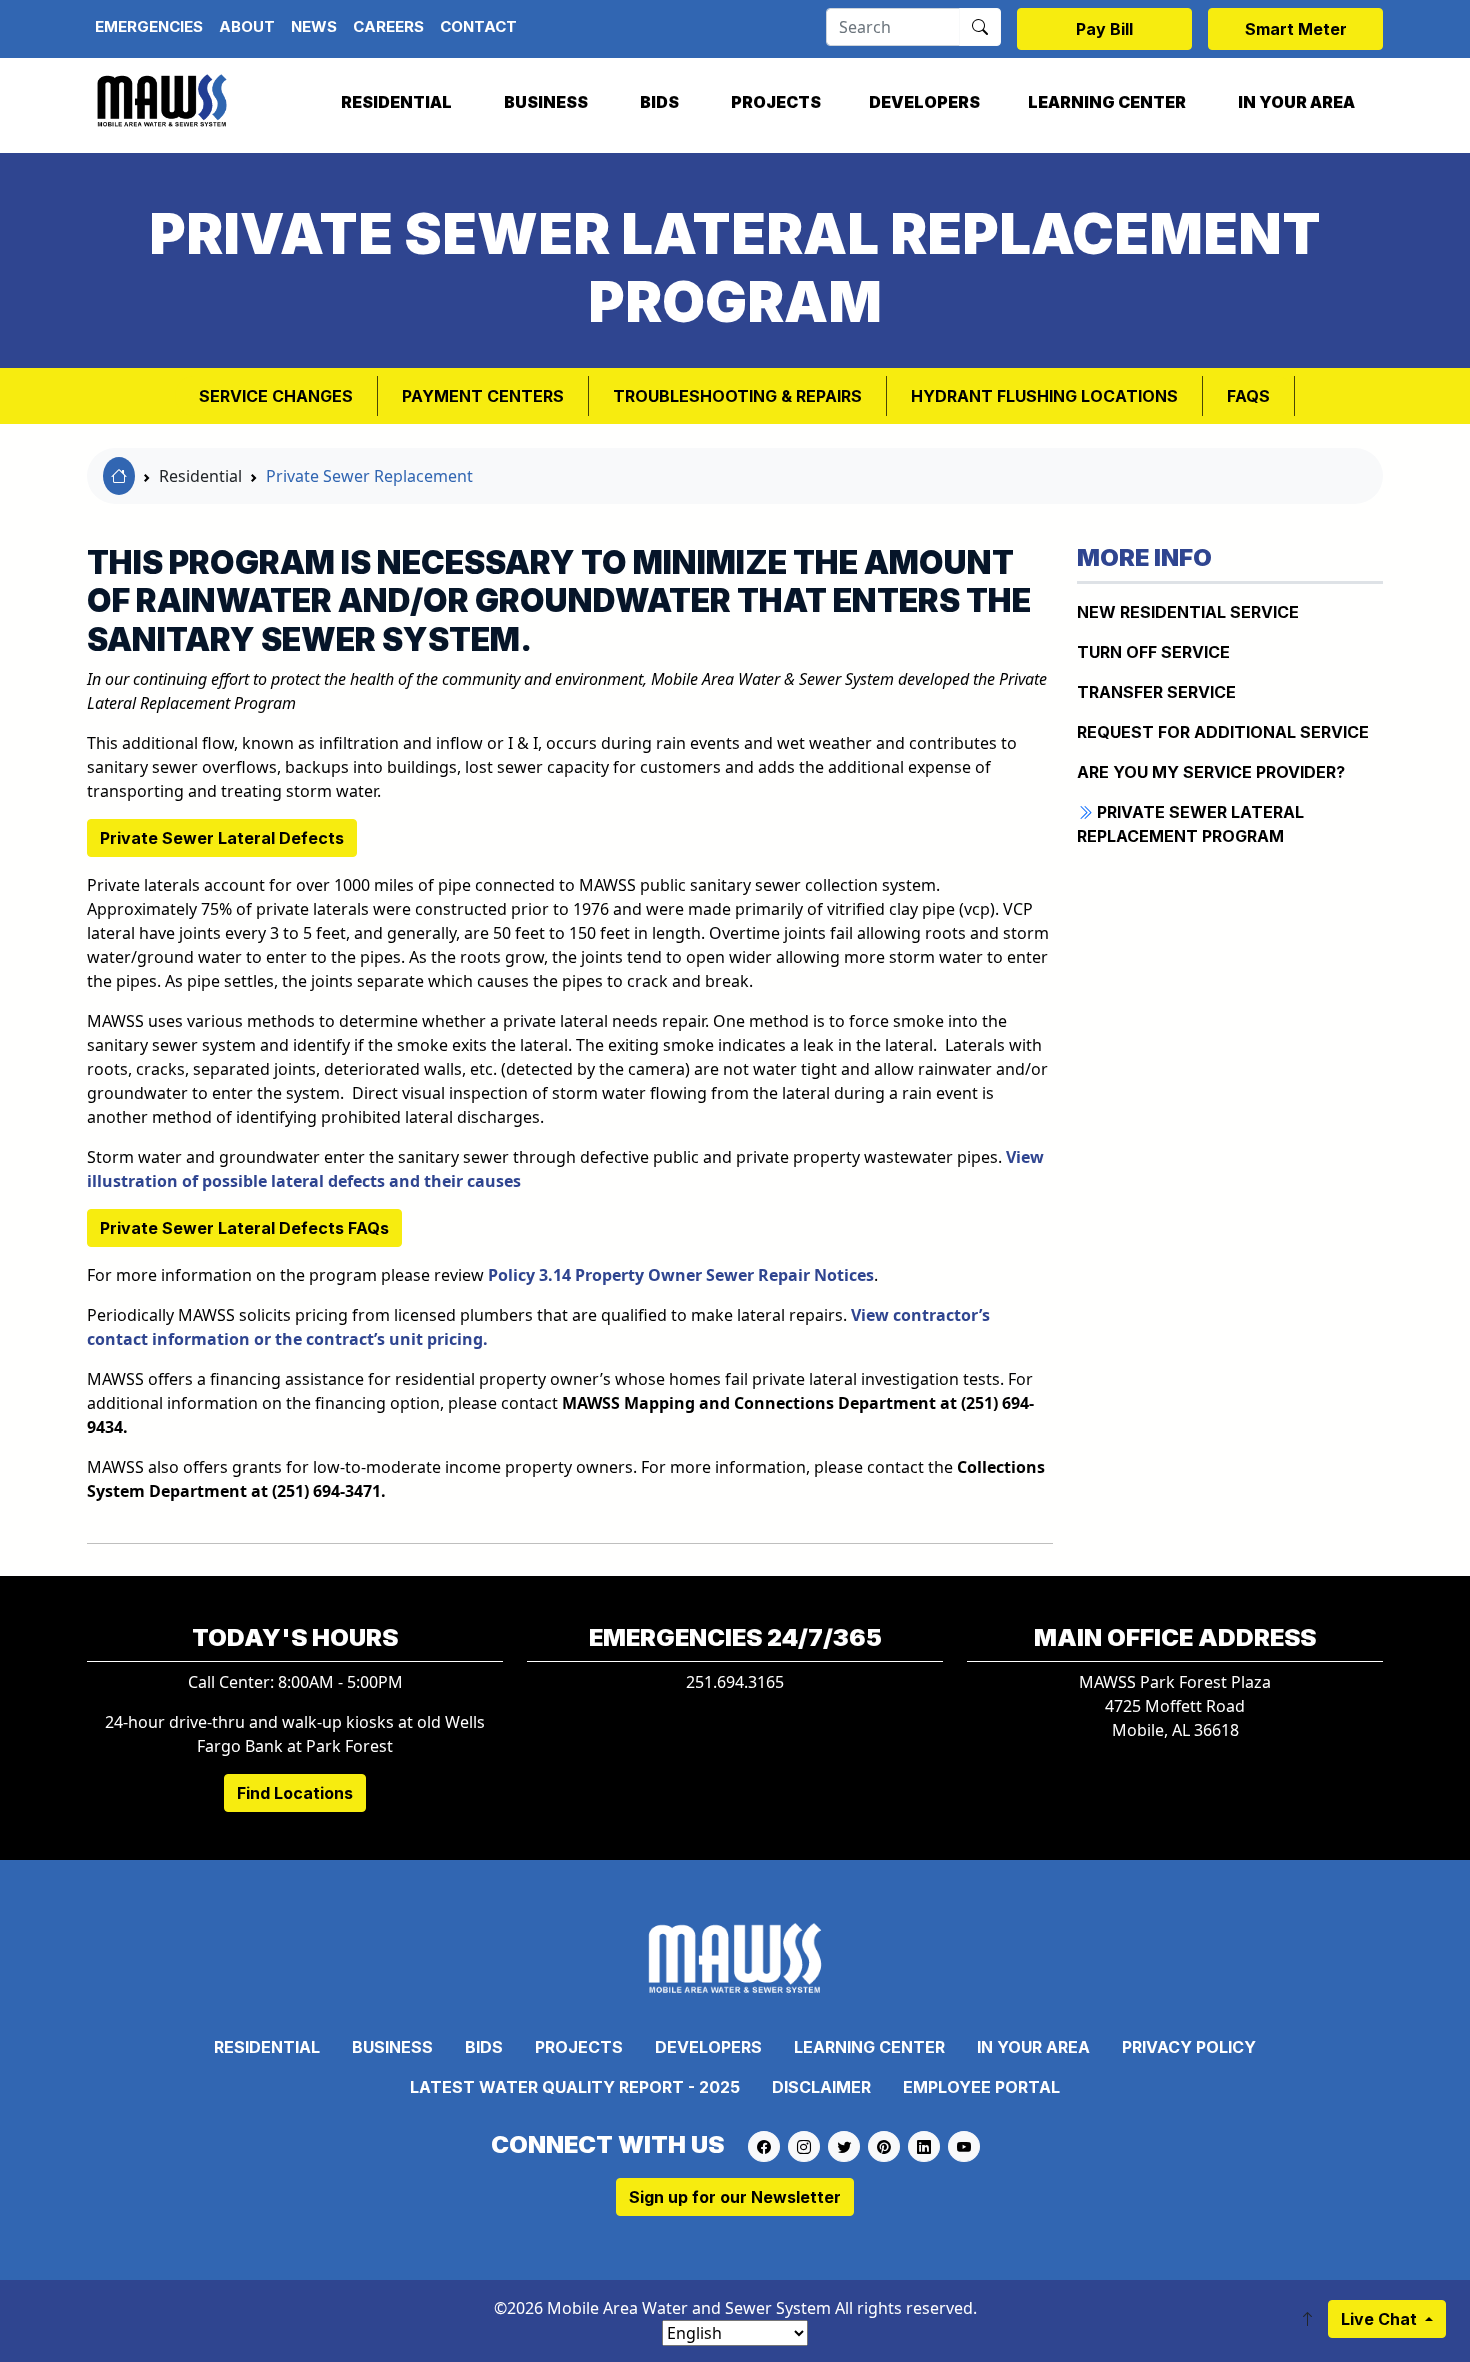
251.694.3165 (735, 1682)
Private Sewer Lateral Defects (222, 838)
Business (546, 102)
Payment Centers (483, 396)
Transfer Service (1156, 692)
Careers (388, 26)
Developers (924, 102)
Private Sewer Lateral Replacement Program (1190, 824)
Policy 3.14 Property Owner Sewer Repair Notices (681, 1275)
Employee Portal (981, 2087)
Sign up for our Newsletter (735, 2197)
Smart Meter (1296, 29)
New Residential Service (1188, 612)
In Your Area (1296, 102)
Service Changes (276, 396)
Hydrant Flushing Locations (1044, 396)
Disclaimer (821, 2087)
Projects (776, 102)
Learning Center (1107, 102)
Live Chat (1381, 2319)
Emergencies (149, 26)
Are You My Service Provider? (1211, 772)
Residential (396, 102)
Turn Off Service (1153, 652)
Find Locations (295, 1793)
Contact (478, 26)
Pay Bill (1104, 29)
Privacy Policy (1189, 2047)
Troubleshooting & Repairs (737, 396)
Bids (659, 102)
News (314, 26)
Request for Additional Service (1223, 732)
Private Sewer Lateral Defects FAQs (244, 1228)
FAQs (1248, 396)
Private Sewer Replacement (369, 476)
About (247, 26)
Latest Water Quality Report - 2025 (575, 2087)
